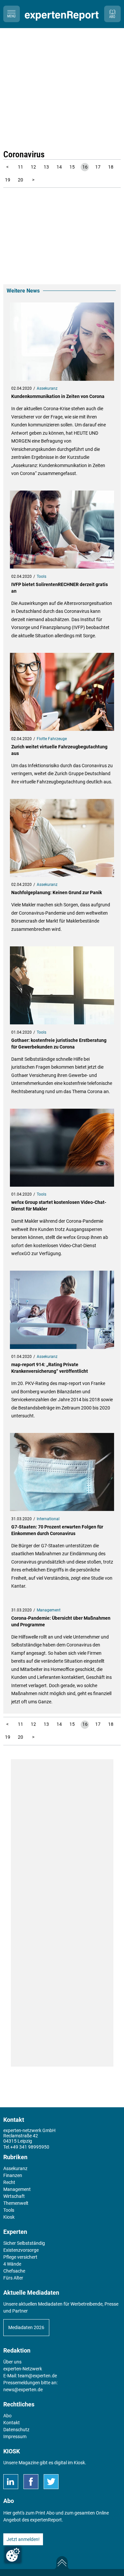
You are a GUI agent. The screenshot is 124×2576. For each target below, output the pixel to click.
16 (85, 167)
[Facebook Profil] (31, 2482)
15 (72, 167)
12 (33, 167)
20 (21, 180)
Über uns (12, 2362)
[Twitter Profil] (51, 2482)
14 (59, 167)
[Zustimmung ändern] (13, 2555)
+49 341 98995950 (30, 2147)
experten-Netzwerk (23, 2369)
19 (8, 180)
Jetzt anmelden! (23, 2539)
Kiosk (79, 2463)
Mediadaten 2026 (26, 2327)
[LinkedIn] (11, 2482)
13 (46, 167)
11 (21, 167)
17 (98, 167)
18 (111, 167)
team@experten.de (37, 2376)
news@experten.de (23, 2390)
